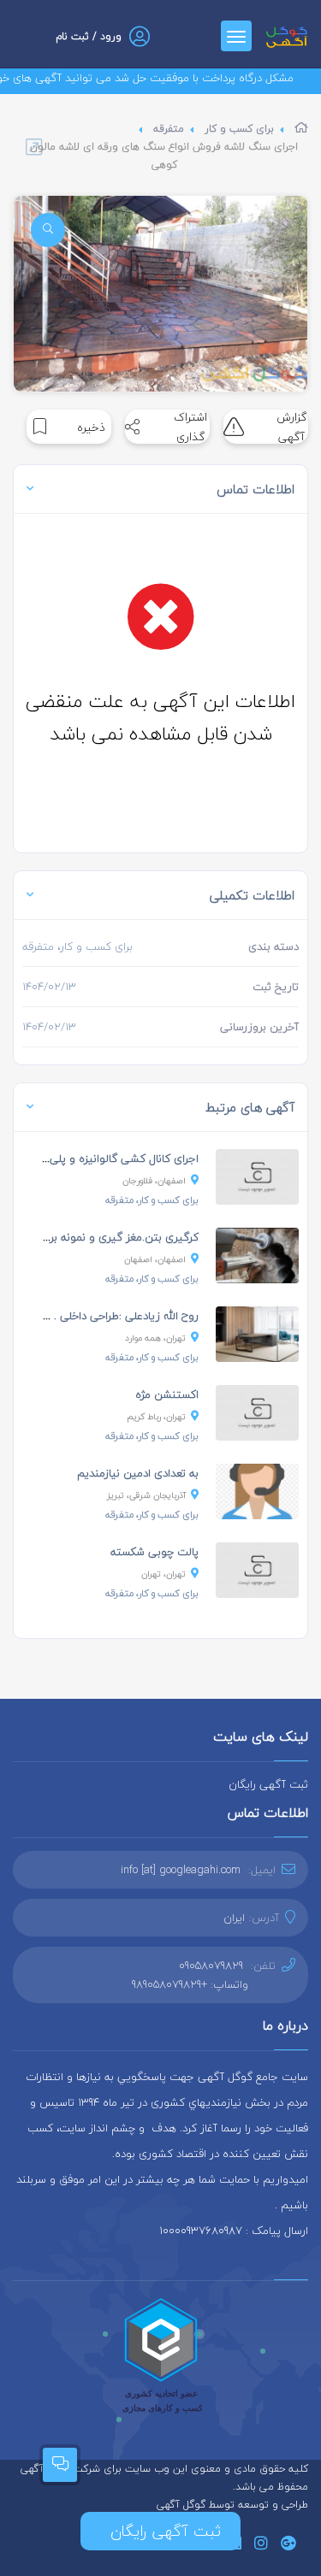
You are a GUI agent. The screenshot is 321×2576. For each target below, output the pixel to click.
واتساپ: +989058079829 (190, 1984)
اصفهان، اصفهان (155, 1259)
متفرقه (169, 129)
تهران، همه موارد (155, 1338)
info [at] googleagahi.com (181, 1870)
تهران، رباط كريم (156, 1416)
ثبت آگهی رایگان (268, 1784)
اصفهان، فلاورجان (154, 1180)
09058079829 (211, 1966)
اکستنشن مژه (167, 1394)
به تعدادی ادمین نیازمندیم (138, 1473)
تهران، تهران (163, 1574)
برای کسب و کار (239, 129)
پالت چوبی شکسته (155, 1552)
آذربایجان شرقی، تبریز (146, 1495)
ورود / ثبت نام (89, 36)
